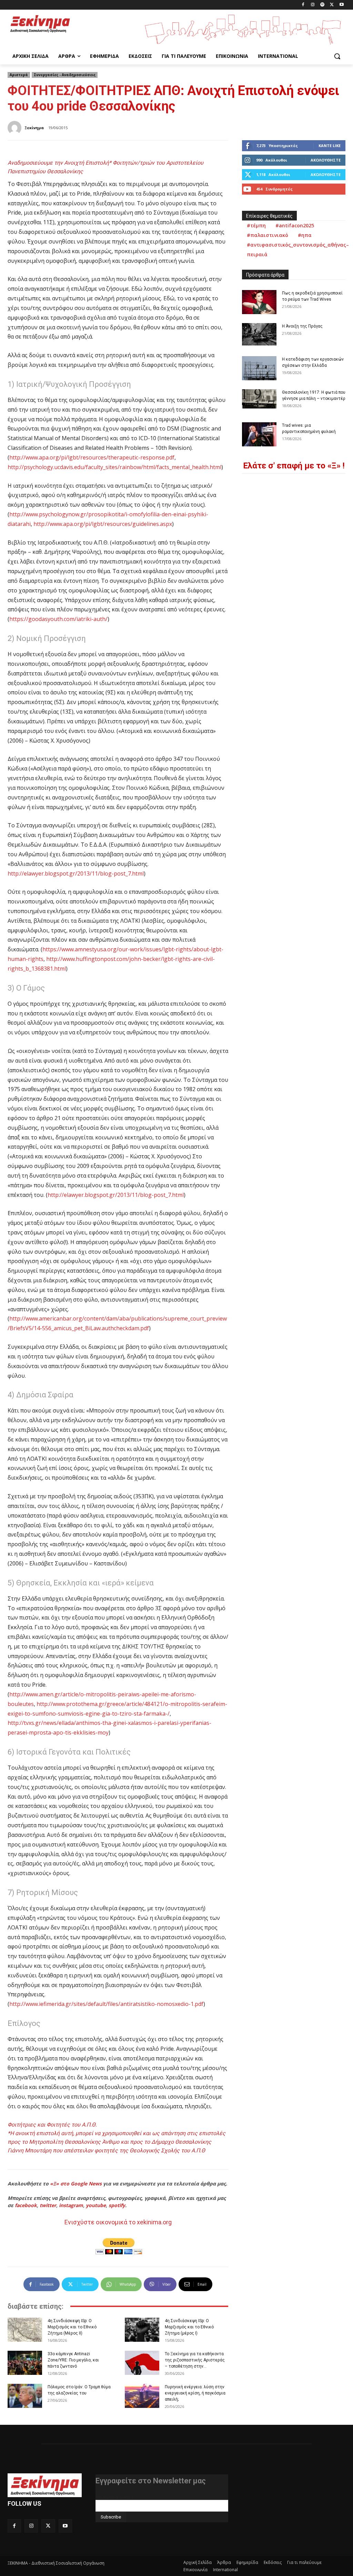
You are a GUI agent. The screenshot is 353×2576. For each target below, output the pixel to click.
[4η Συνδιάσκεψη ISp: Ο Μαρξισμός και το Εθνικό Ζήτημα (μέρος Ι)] (142, 2330)
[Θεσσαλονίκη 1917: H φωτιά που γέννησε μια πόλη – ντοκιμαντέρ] (259, 399)
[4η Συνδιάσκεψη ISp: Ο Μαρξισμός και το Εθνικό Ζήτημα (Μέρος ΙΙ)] (25, 2330)
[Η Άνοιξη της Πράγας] (259, 334)
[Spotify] (322, 5)
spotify (117, 2205)
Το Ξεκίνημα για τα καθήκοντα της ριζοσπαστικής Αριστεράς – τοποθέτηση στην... (195, 2360)
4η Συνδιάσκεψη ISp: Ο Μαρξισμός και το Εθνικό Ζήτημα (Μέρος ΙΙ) (72, 2327)
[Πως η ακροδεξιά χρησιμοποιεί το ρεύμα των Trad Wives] (259, 302)
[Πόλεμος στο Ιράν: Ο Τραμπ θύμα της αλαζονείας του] (25, 2396)
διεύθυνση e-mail (114, 2497)
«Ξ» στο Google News (76, 2184)
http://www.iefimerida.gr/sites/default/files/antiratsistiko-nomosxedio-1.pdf (106, 2004)
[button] (337, 56)
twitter (48, 2205)
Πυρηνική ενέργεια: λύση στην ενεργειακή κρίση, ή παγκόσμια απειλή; (195, 2393)
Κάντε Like (330, 146)
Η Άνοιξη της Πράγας (302, 326)
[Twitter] (332, 5)
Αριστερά (19, 75)
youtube (96, 2205)
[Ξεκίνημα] (16, 128)
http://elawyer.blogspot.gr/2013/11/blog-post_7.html (76, 873)
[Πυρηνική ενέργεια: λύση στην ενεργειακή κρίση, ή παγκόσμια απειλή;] (142, 2396)
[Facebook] (303, 5)
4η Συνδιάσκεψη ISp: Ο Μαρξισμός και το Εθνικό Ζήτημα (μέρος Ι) (189, 2327)
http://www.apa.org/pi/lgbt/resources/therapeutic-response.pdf (92, 457)
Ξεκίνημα (34, 128)
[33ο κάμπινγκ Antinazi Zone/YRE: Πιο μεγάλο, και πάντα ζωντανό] (25, 2363)
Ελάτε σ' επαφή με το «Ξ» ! (294, 466)
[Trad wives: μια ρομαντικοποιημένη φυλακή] (259, 434)
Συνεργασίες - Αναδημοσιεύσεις (65, 75)
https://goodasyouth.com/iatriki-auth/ (58, 619)
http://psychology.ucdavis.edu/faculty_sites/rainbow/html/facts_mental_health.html (114, 467)
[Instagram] (313, 5)
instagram (71, 2205)
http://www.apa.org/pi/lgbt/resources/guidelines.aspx (103, 524)
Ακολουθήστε (326, 160)
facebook (26, 2205)
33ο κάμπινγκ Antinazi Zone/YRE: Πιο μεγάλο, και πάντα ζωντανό (73, 2360)
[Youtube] (341, 5)
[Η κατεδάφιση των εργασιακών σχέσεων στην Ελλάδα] (259, 368)
